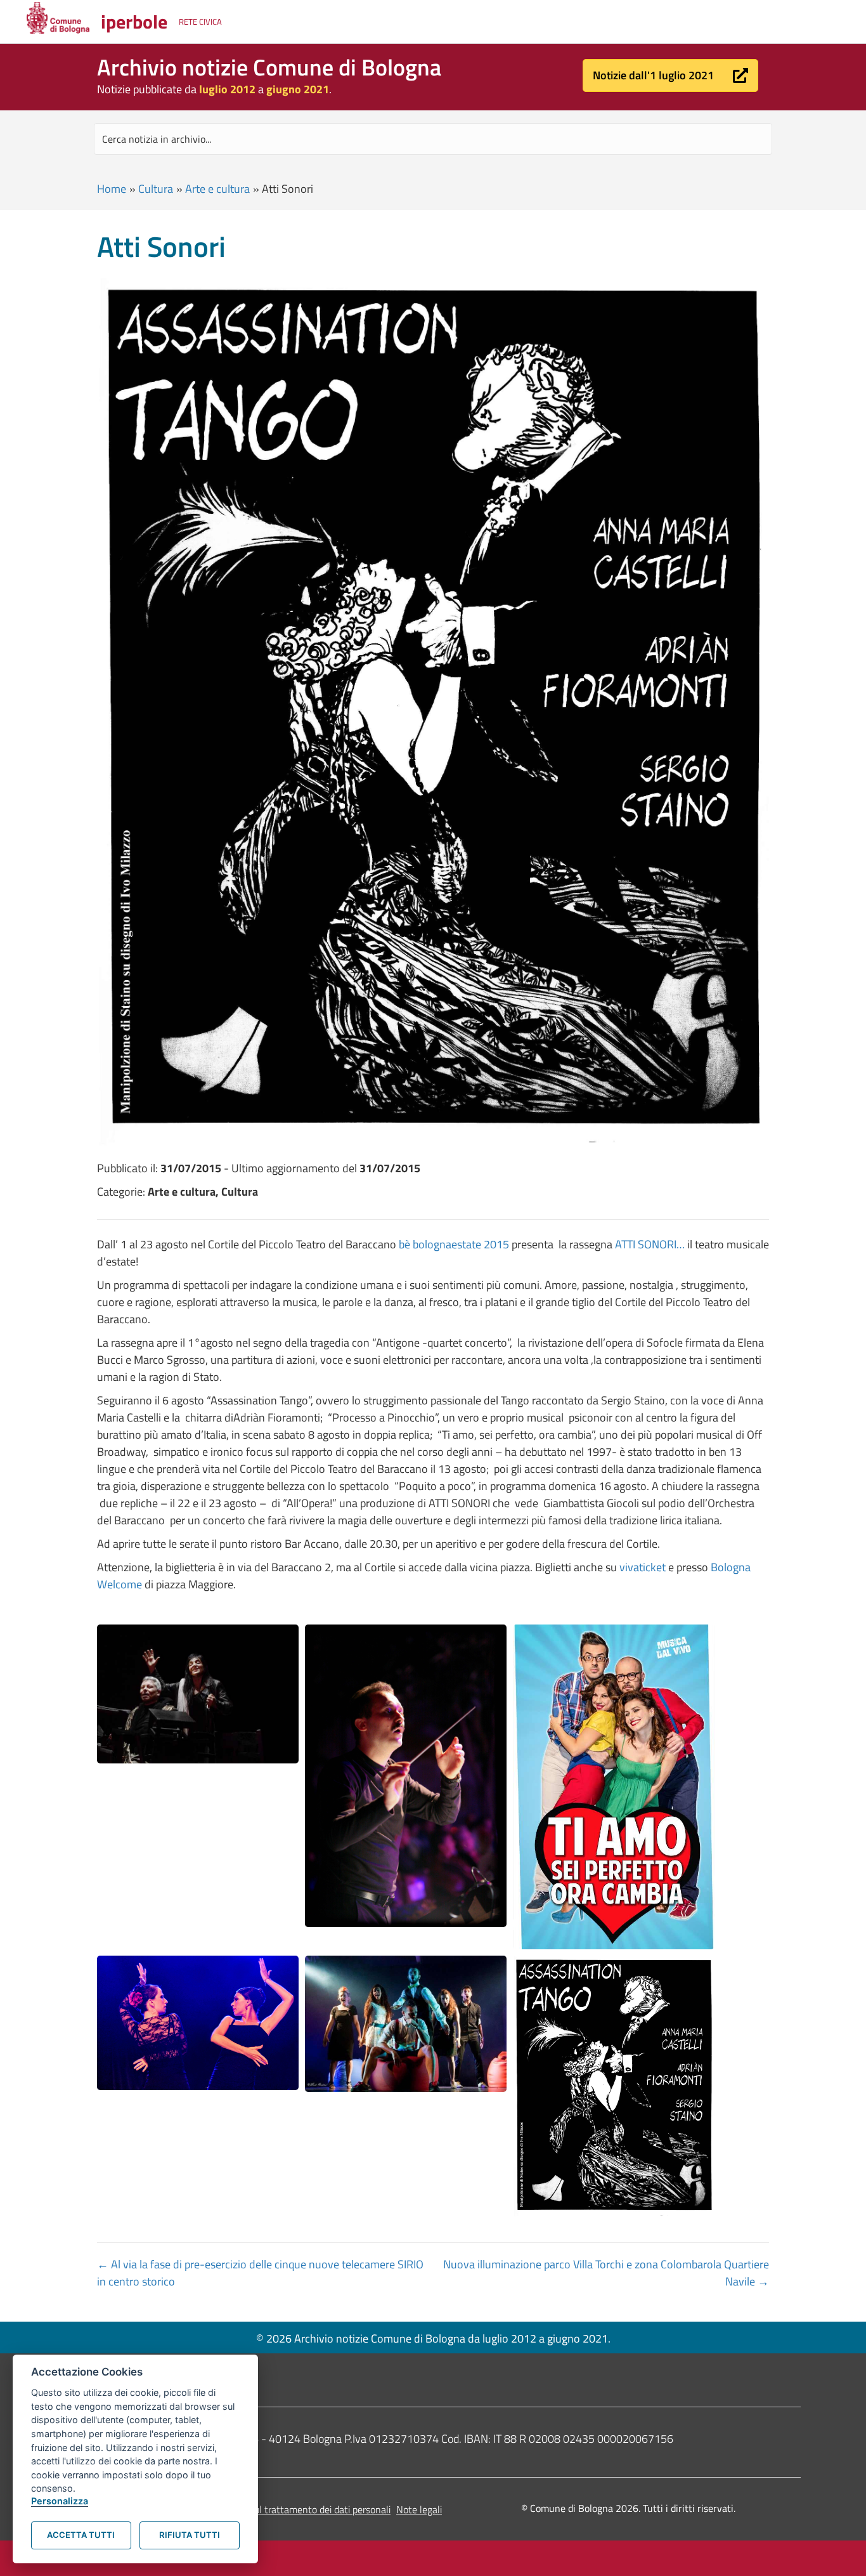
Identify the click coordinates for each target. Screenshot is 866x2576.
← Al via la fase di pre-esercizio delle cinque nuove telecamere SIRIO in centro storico (260, 2273)
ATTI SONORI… (650, 1244)
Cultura (156, 189)
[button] (670, 75)
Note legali (419, 2509)
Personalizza (60, 2501)
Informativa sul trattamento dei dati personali (294, 2509)
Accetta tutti (81, 2535)
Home (112, 189)
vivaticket (644, 1567)
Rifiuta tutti (190, 2535)
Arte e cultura (217, 189)
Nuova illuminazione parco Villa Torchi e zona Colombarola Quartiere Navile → (606, 2273)
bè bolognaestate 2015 (454, 1244)
